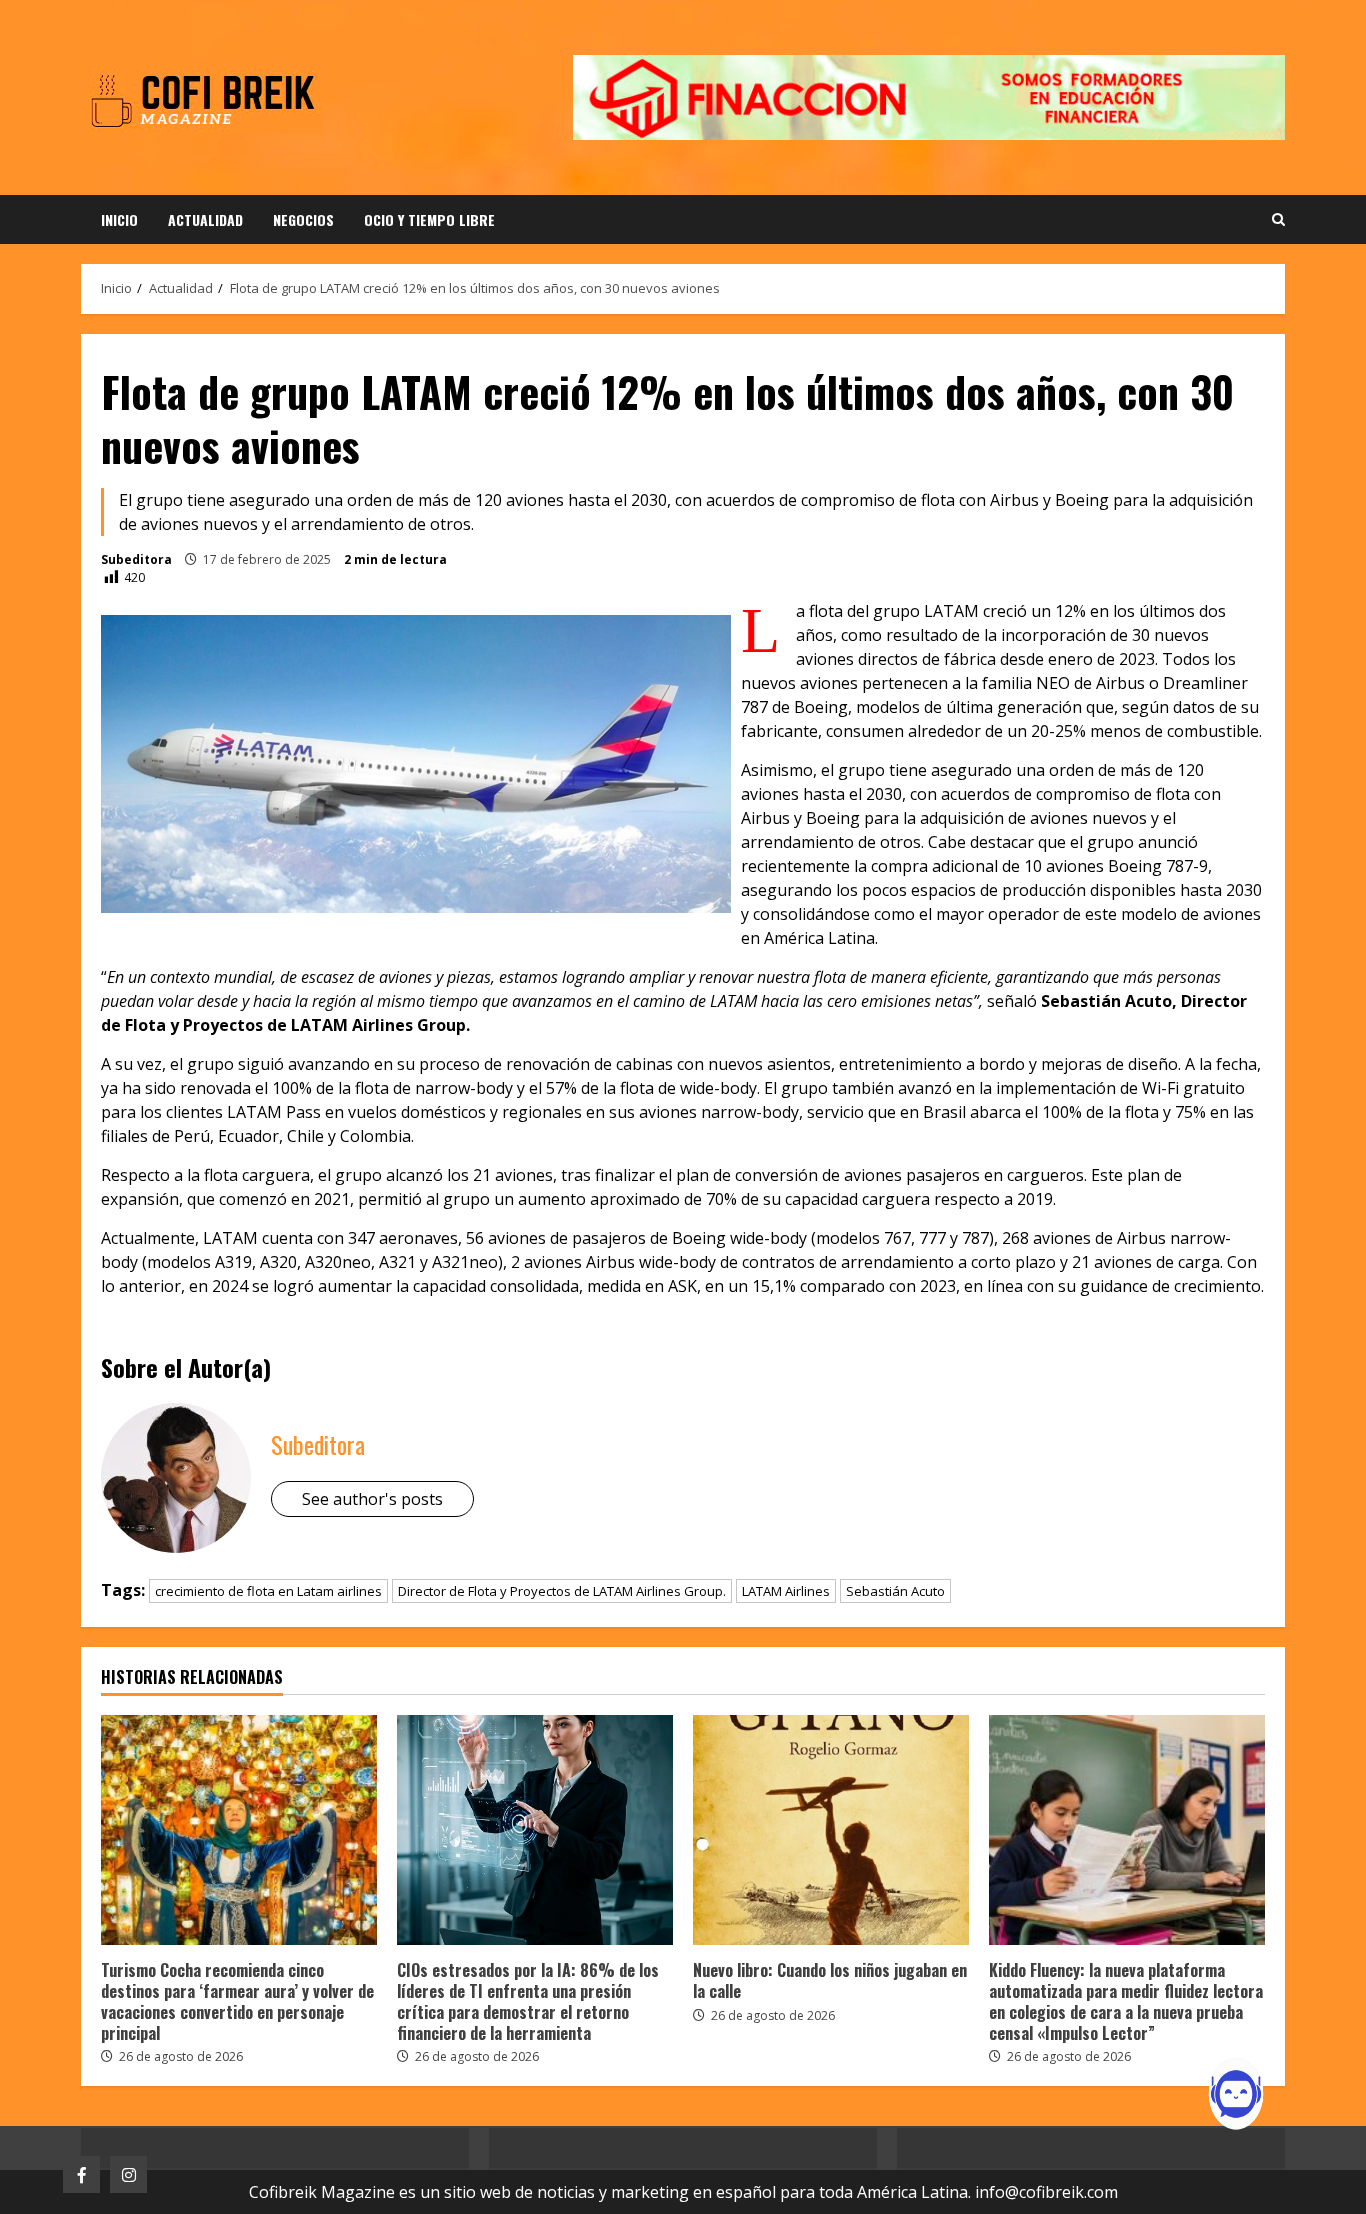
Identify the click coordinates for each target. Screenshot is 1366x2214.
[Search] (1278, 220)
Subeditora (136, 559)
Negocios (303, 219)
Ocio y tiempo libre (429, 219)
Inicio (119, 219)
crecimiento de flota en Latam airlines (268, 1591)
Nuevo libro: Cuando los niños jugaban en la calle (831, 1830)
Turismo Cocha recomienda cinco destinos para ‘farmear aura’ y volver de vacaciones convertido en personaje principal (239, 1830)
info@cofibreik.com (1046, 2192)
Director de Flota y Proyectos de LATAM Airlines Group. (562, 1591)
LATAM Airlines (786, 1591)
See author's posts (372, 1499)
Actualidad (205, 219)
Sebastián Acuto (895, 1591)
